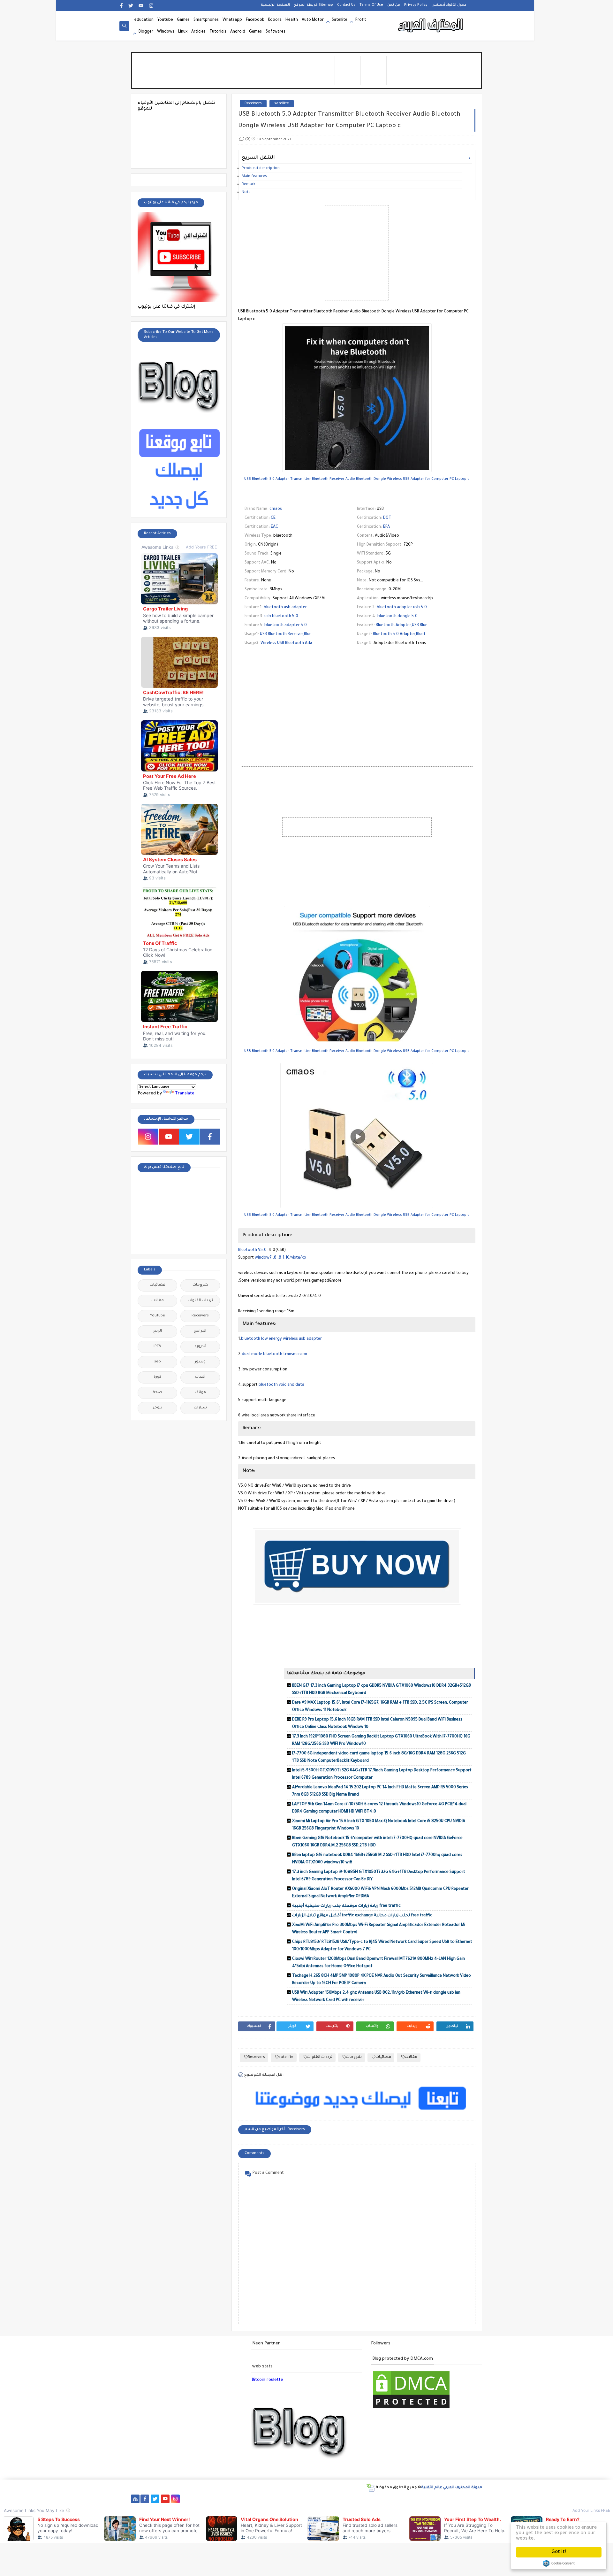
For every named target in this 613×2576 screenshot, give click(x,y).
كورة (157, 1377)
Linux (183, 32)
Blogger (146, 32)
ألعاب (200, 1377)
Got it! (559, 2552)
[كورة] (206, 2499)
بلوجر (158, 1408)
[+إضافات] (370, 2499)
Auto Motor (313, 20)
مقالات (411, 2057)
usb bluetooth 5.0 (281, 617)
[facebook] (121, 6)
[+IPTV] (278, 2499)
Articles (198, 32)
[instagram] (151, 6)
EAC (274, 527)
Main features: (255, 176)
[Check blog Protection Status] (411, 2409)
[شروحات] (431, 2499)
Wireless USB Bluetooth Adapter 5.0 (294, 643)
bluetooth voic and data (281, 1385)
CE (273, 518)
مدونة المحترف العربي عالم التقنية (452, 2488)
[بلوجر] (349, 2499)
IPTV (157, 1347)
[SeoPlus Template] (371, 2488)
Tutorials (218, 32)
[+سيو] (390, 2499)
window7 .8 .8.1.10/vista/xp (280, 1258)
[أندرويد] (441, 2499)
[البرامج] (462, 2499)
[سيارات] (227, 2499)
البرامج (200, 1331)
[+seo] (380, 2499)
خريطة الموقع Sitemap (314, 5)
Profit (361, 20)
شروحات (354, 2057)
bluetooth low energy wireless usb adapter (281, 1339)
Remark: (249, 184)
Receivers (253, 104)
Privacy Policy (416, 5)
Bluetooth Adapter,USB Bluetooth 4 (409, 625)
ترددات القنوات (320, 2057)
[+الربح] (329, 2499)
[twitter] (131, 6)
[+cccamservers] (267, 2499)
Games (183, 20)
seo (158, 1362)
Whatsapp (232, 20)
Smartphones (206, 20)
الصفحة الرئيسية (275, 5)
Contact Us (346, 5)
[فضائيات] (237, 2499)
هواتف (200, 1393)
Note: (247, 192)
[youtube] (141, 6)
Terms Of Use (371, 5)
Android (238, 32)
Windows (166, 32)
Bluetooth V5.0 (252, 1250)
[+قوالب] (359, 2499)
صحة (157, 1393)
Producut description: (261, 169)
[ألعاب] (451, 2499)
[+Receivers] (298, 2499)
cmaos (276, 509)
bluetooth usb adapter (285, 608)
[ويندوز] (400, 2499)
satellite (282, 104)
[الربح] (318, 2499)
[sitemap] (135, 2499)
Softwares (276, 32)
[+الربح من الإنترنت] (339, 2499)
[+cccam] (288, 2499)
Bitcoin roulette (267, 2380)
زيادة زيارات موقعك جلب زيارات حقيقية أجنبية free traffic (346, 1906)
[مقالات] (421, 2499)
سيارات (200, 1408)
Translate (185, 1094)
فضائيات (383, 2057)
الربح (158, 1331)
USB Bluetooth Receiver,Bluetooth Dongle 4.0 (302, 634)
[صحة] (216, 2499)
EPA (386, 527)
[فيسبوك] (196, 2499)
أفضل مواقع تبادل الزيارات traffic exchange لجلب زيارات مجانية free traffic (362, 1916)
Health (292, 20)
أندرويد (200, 1347)
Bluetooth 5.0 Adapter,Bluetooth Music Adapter (418, 634)
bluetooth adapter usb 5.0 (402, 608)
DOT (387, 518)
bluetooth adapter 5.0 (286, 625)
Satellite (340, 20)
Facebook (255, 20)
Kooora (275, 20)
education (144, 20)
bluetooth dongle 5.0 (397, 617)
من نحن (394, 5)
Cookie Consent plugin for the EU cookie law (559, 2563)
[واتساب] (186, 2499)
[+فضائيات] (247, 2499)
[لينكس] (410, 2499)
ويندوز (200, 1362)
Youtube (165, 20)
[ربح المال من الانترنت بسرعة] (308, 2499)
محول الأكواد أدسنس (449, 5)
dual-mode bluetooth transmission (274, 1354)
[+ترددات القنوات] (257, 2499)
